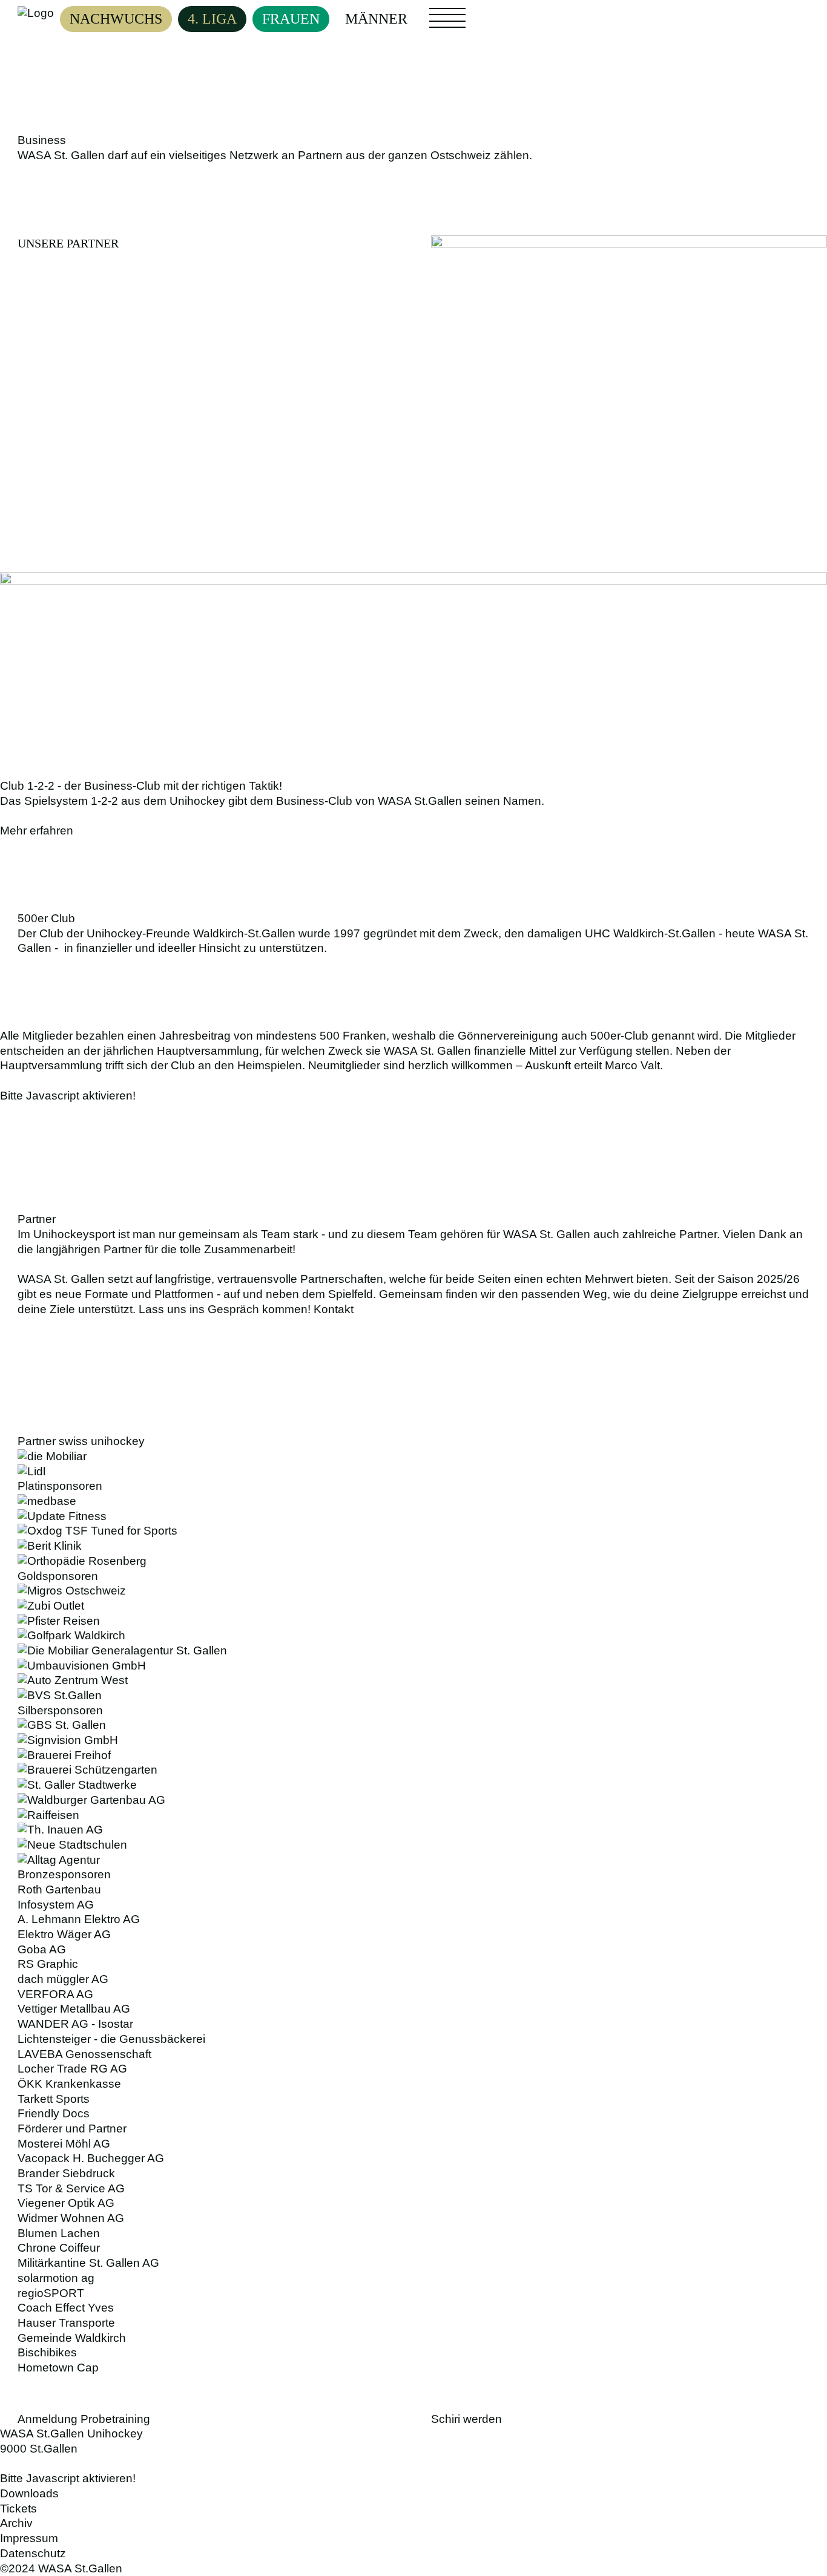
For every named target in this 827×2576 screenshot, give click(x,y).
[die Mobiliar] (414, 1457)
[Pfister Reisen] (414, 1621)
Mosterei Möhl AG (64, 2144)
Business (499, 13)
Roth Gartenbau (59, 1889)
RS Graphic (48, 1964)
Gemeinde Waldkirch (72, 2338)
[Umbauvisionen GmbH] (414, 1666)
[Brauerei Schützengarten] (414, 1770)
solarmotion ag (56, 2278)
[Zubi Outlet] (414, 1606)
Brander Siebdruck (66, 2173)
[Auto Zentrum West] (414, 1681)
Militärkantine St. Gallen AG (88, 2263)
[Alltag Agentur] (414, 1860)
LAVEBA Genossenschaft (84, 2054)
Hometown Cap (58, 2368)
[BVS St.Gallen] (414, 1696)
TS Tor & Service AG (71, 2188)
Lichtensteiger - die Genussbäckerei (111, 2039)
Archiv (16, 2523)
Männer (376, 19)
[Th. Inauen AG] (414, 1830)
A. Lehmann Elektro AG (79, 1919)
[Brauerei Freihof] (414, 1756)
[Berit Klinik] (414, 1546)
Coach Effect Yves (66, 2308)
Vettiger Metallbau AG (74, 2009)
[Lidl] (414, 1472)
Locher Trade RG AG (72, 2069)
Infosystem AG (56, 1905)
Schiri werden (466, 2419)
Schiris (495, 25)
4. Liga (212, 19)
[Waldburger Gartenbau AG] (414, 1801)
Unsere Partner (68, 243)
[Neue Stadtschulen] (414, 1845)
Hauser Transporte (66, 2323)
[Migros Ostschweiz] (414, 1591)
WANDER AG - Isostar (75, 2024)
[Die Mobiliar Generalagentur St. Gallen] (414, 1651)
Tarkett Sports (54, 2099)
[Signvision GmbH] (414, 1741)
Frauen (291, 19)
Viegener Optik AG (66, 2203)
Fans (440, 13)
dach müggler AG (63, 1979)
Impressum (29, 2538)
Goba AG (42, 1949)
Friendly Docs (54, 2113)
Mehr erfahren (37, 831)
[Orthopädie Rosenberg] (414, 1562)
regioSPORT (51, 2293)
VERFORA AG (55, 1994)
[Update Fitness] (414, 1517)
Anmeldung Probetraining (84, 2419)
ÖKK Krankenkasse (69, 2084)
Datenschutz (33, 2553)
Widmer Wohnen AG (71, 2218)
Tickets (18, 2509)
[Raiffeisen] (414, 1816)
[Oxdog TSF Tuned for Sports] (414, 1531)
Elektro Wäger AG (64, 1934)
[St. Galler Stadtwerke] (414, 1785)
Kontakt (334, 1309)
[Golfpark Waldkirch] (414, 1636)
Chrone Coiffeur (59, 2248)
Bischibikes (47, 2352)
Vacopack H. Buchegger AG (91, 2158)
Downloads (29, 2493)
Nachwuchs (116, 19)
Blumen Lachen (59, 2233)
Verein (446, 25)
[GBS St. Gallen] (414, 1726)
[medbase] (414, 1502)
